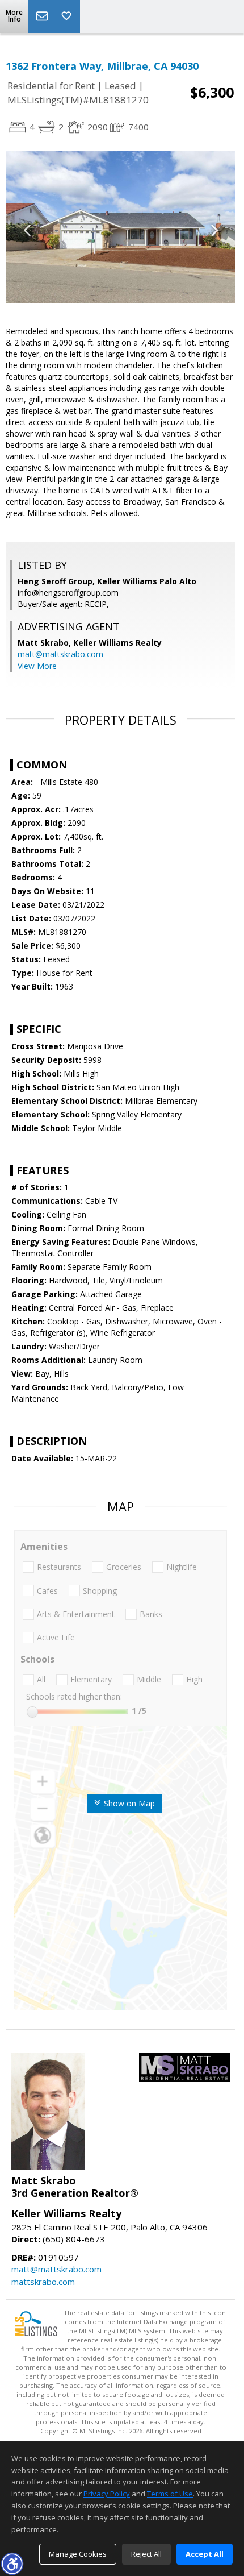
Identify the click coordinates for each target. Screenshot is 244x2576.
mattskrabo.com (43, 2282)
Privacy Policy (107, 2494)
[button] (12, 2563)
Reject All (146, 2554)
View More (37, 666)
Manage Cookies (78, 2554)
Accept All (205, 2554)
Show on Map (128, 1803)
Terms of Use (170, 2494)
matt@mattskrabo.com (60, 654)
